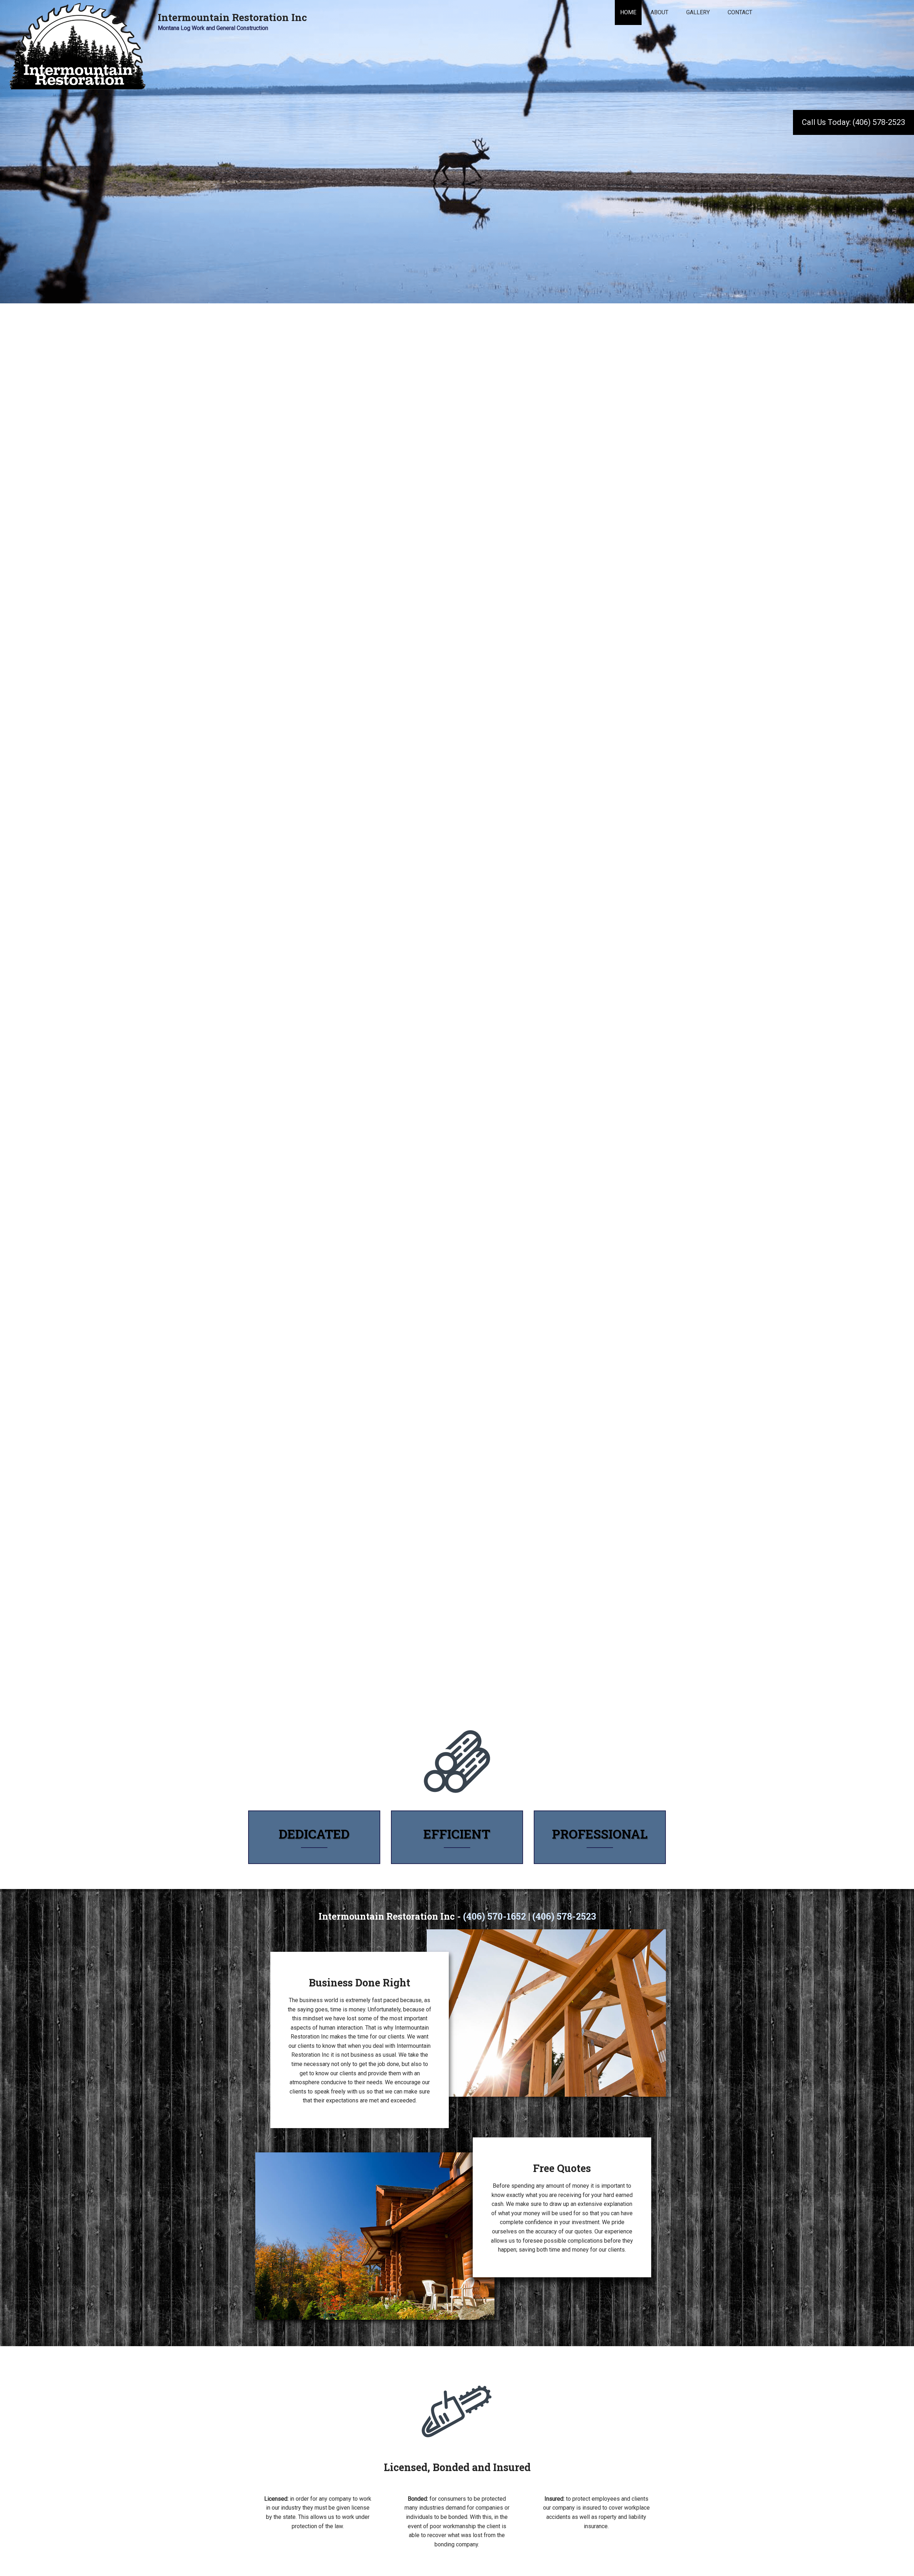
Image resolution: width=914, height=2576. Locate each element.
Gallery (698, 12)
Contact (740, 12)
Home (628, 12)
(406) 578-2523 (564, 1916)
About (659, 12)
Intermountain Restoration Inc (232, 17)
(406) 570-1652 (494, 1916)
